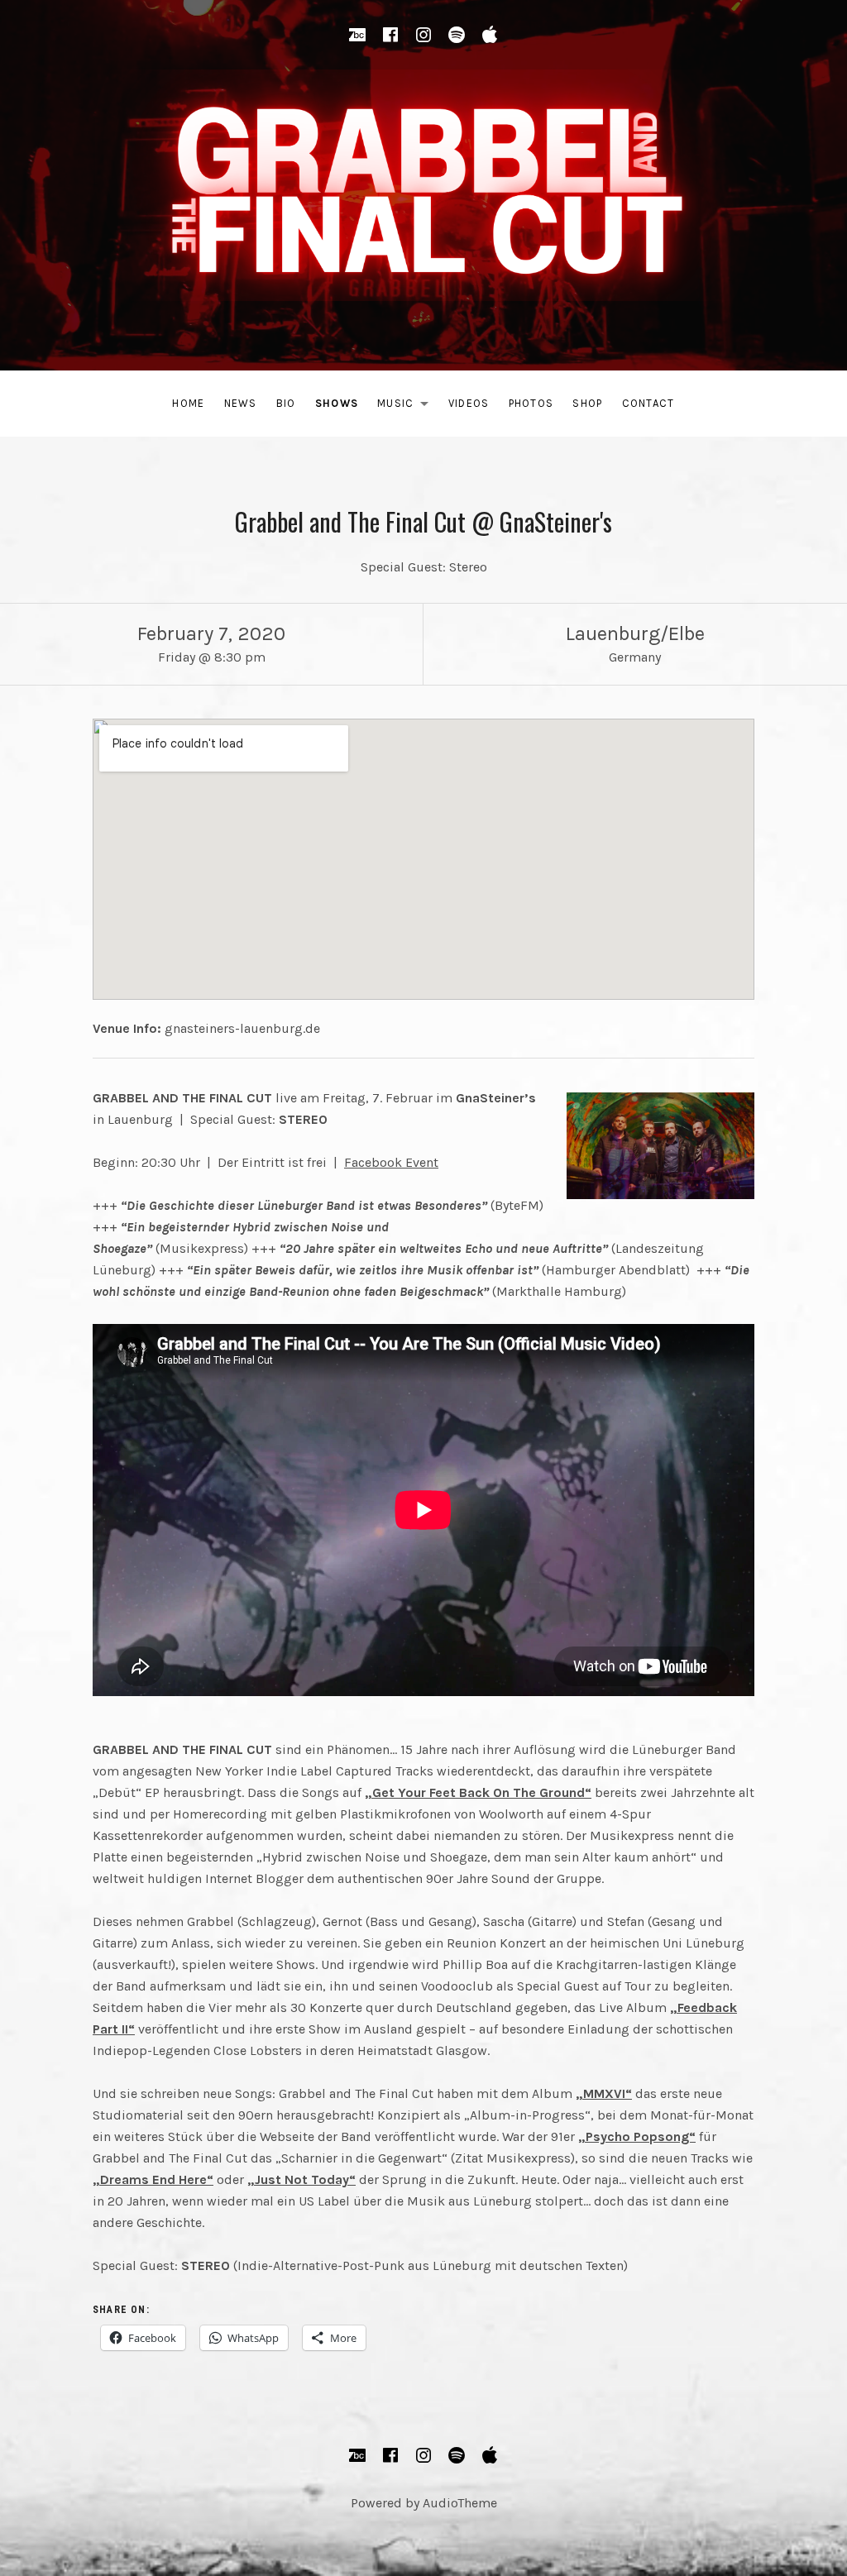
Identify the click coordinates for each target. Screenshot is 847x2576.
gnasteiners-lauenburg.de (242, 1028)
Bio (286, 403)
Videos (469, 403)
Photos (531, 403)
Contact (648, 403)
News (241, 403)
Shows (337, 403)
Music (407, 406)
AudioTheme (460, 2503)
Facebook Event (391, 1162)
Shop (587, 403)
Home (188, 403)
